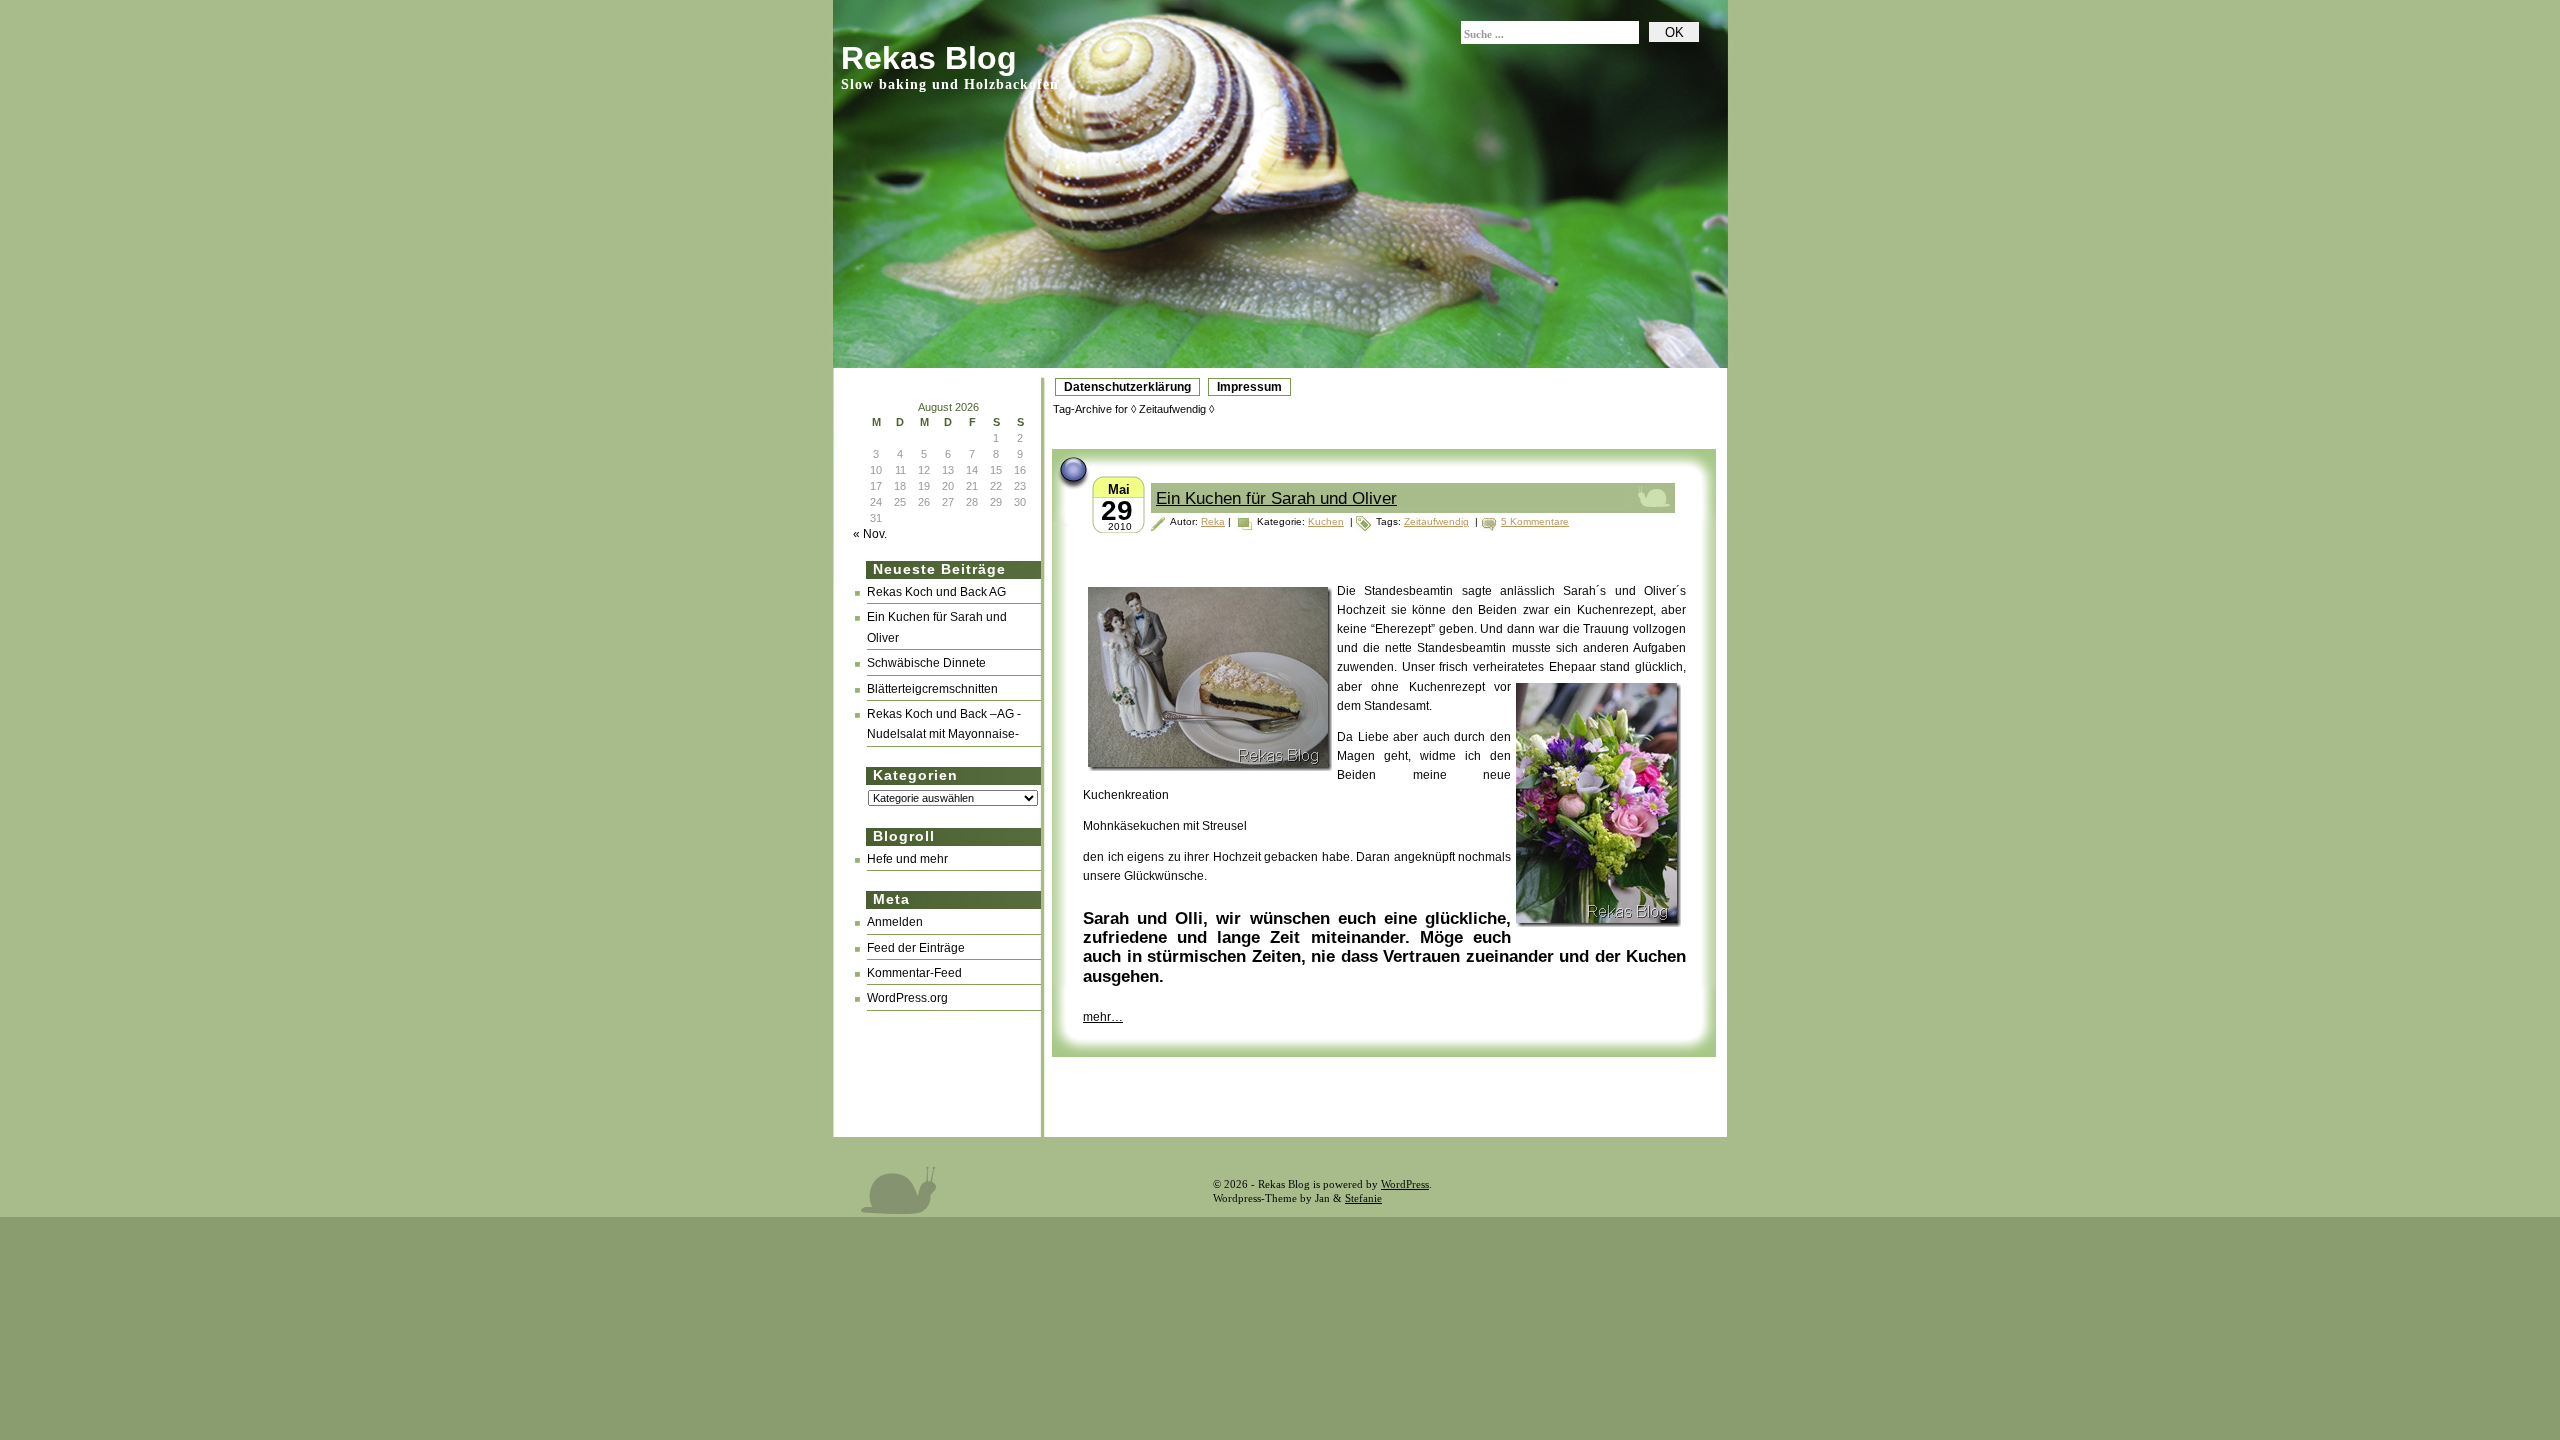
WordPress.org (907, 998)
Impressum (1249, 387)
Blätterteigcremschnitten (932, 689)
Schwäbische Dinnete (926, 663)
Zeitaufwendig (1436, 521)
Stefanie (1363, 1198)
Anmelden (895, 922)
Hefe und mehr (907, 859)
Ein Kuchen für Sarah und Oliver (1276, 498)
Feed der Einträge (916, 948)
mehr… (1103, 1017)
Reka (1213, 521)
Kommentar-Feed (914, 973)
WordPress (1405, 1184)
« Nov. (870, 534)
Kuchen (1326, 521)
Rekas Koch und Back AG (936, 592)
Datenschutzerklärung (1127, 387)
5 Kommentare (1535, 521)
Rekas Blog (929, 58)
